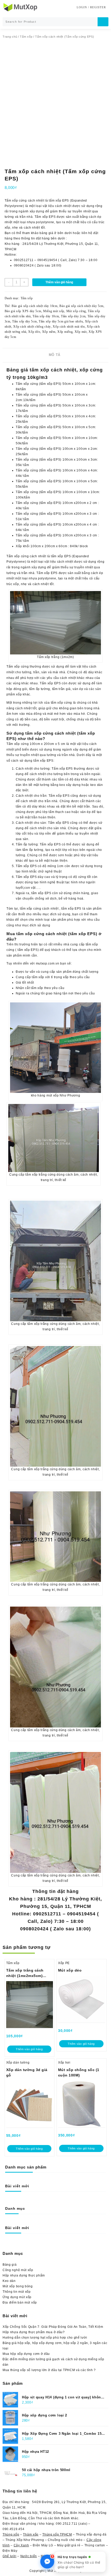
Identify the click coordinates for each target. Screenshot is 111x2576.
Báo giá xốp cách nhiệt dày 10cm (35, 306)
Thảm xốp (31, 2535)
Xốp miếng (65, 332)
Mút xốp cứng (76, 311)
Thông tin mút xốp (17, 2292)
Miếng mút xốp (54, 311)
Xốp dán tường (18, 2063)
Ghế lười (10, 2556)
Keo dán (9, 2281)
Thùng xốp (11, 2535)
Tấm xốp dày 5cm (25, 321)
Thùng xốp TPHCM (57, 2535)
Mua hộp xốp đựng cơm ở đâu (26, 2354)
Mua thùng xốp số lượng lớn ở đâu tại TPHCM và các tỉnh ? (49, 2370)
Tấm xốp (26, 37)
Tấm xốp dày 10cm (46, 316)
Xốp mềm (49, 332)
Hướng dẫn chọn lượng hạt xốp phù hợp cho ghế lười (45, 2338)
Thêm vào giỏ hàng (59, 282)
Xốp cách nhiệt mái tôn (69, 327)
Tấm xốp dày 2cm (73, 316)
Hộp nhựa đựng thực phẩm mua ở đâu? (34, 2332)
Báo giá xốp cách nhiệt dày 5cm (81, 306)
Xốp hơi (64, 2063)
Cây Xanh (21, 2545)
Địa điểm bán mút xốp (20, 2303)
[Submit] (103, 22)
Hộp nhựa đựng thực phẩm (24, 2275)
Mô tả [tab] (55, 355)
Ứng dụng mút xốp (17, 2297)
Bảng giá (10, 2265)
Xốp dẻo (34, 332)
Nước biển (29, 2556)
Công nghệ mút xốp (18, 2270)
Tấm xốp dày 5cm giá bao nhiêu (61, 321)
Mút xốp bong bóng (18, 2286)
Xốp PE (64, 1963)
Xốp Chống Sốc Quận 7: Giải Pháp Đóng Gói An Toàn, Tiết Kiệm (53, 2327)
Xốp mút (81, 332)
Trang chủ (10, 37)
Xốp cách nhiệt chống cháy (32, 327)
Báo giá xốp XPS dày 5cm (23, 311)
